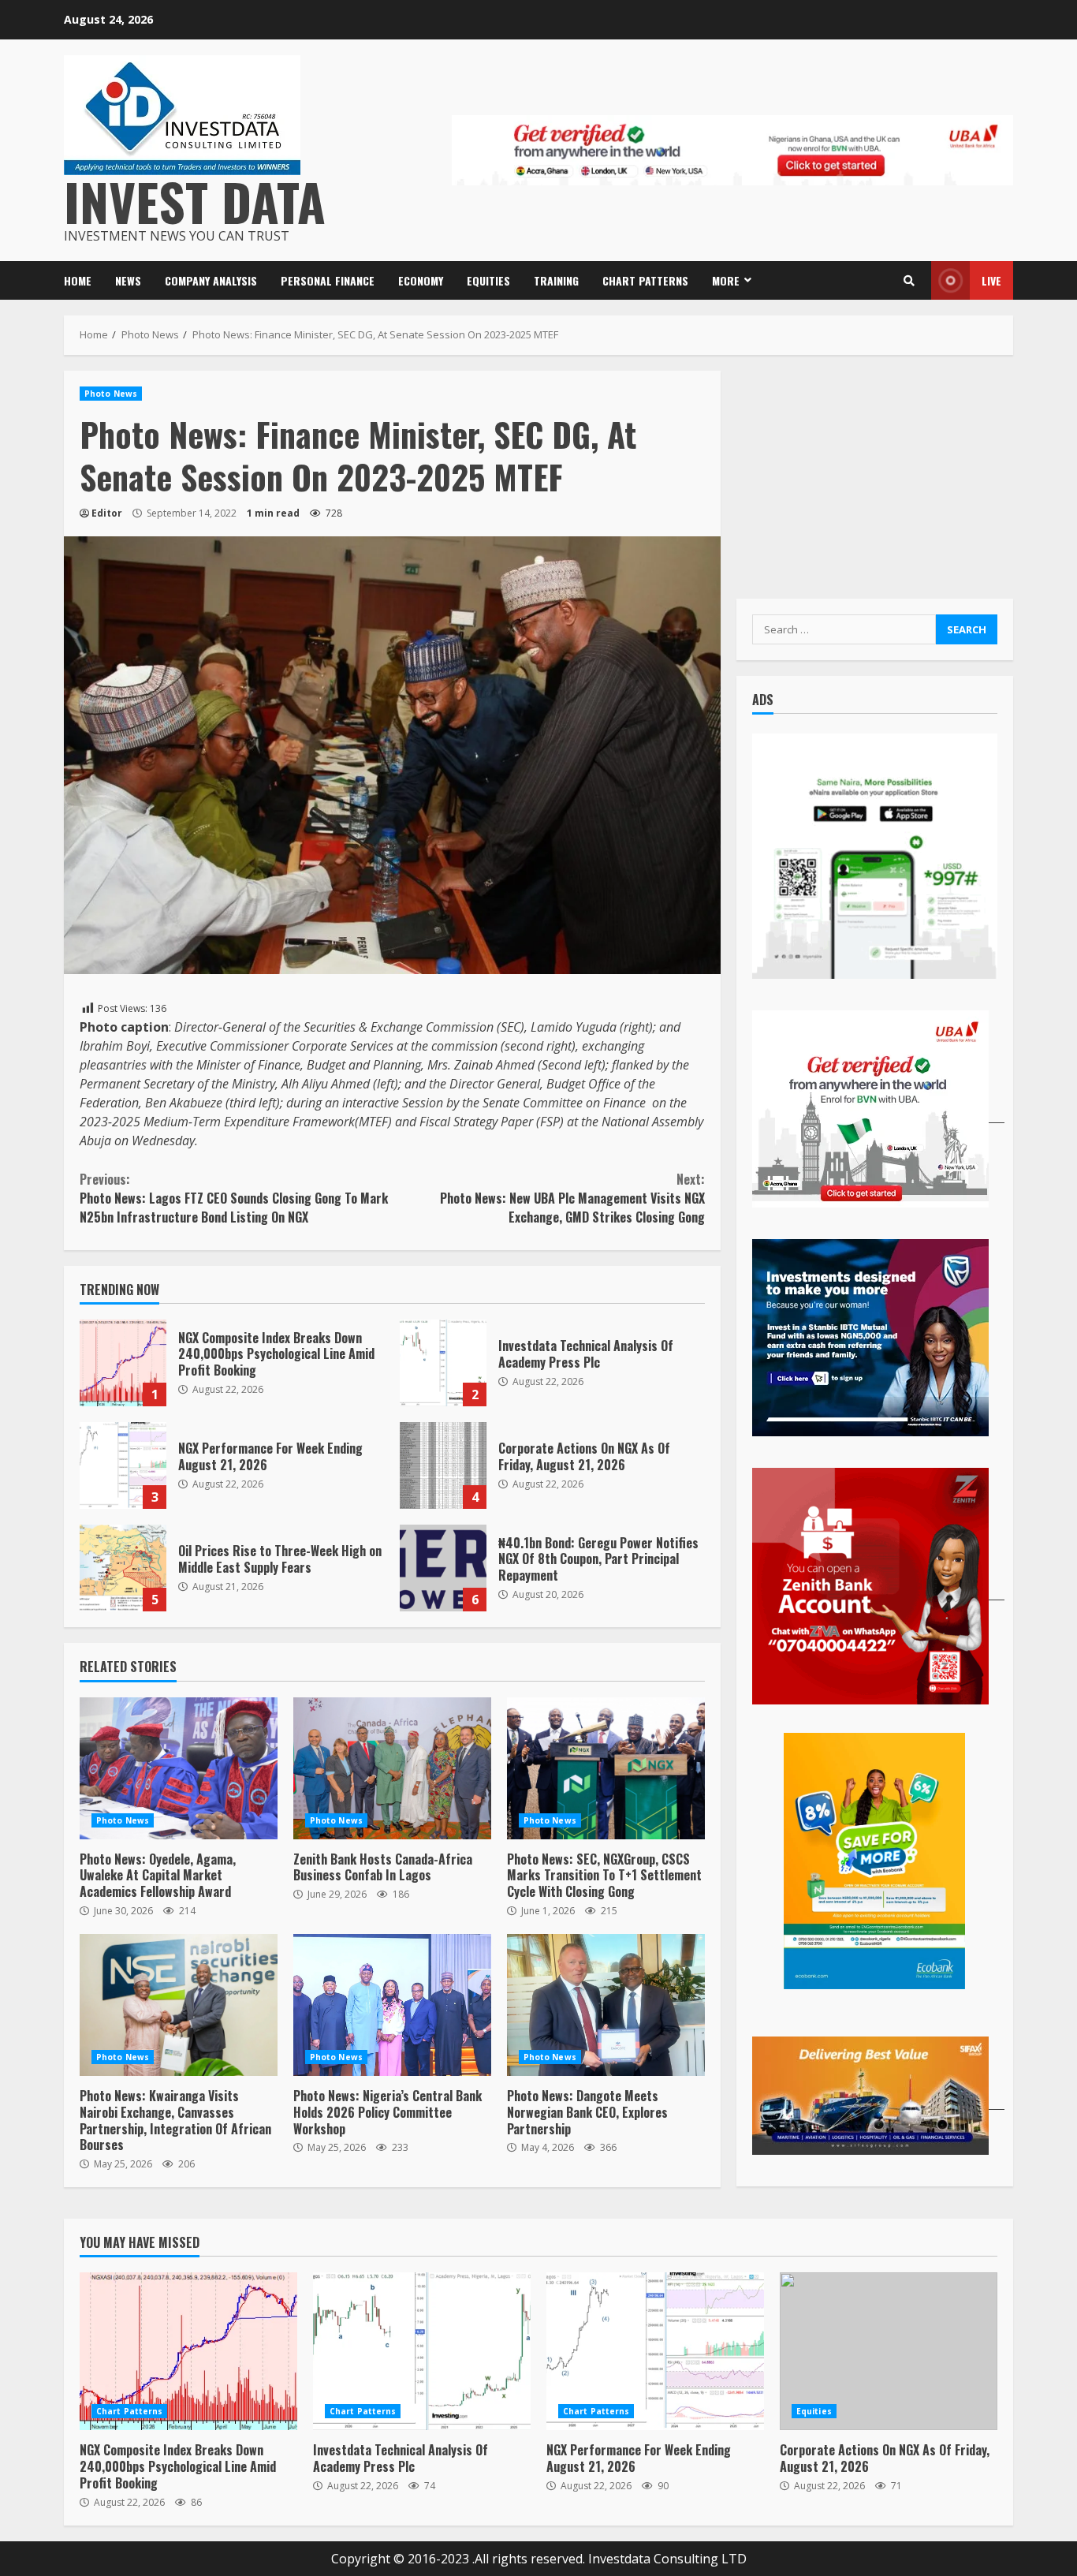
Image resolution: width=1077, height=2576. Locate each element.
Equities (488, 280)
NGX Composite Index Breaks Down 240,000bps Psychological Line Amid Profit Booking (123, 1363)
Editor (107, 513)
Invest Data (195, 201)
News (128, 280)
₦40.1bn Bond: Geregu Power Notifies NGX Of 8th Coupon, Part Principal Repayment (443, 1568)
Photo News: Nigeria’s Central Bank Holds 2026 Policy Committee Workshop (392, 2005)
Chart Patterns (645, 280)
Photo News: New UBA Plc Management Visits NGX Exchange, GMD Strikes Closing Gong (572, 1198)
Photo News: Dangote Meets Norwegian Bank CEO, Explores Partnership (606, 2005)
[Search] (909, 281)
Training (556, 280)
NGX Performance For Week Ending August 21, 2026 (123, 1465)
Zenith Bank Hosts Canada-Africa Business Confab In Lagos (392, 1768)
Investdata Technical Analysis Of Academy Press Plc (443, 1363)
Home (78, 280)
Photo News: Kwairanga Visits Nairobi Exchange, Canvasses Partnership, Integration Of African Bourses (179, 2005)
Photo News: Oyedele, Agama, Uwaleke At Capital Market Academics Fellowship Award (179, 1768)
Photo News (111, 394)
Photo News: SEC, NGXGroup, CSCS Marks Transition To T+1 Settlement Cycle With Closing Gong (606, 1768)
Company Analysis (211, 280)
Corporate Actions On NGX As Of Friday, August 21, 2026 (443, 1465)
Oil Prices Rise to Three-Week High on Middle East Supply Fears (123, 1568)
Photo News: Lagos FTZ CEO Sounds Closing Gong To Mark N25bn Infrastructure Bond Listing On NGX (234, 1198)
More (726, 280)
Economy (421, 280)
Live (991, 280)
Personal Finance (328, 280)
